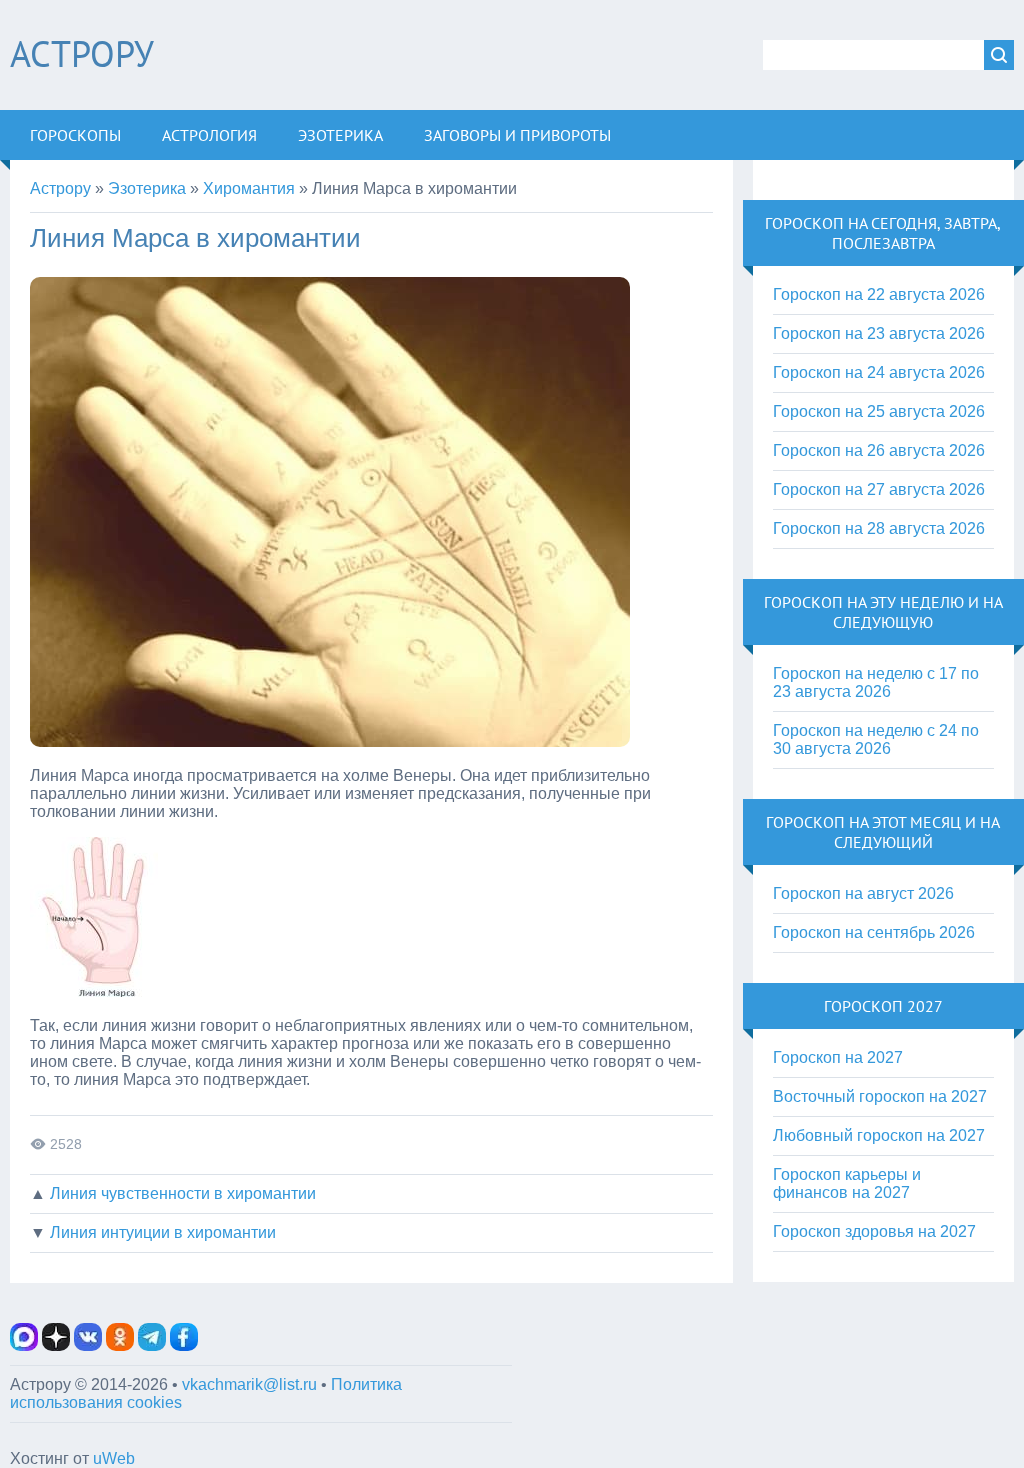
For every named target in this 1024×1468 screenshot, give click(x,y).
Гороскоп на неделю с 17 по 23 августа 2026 (876, 682)
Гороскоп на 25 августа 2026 (879, 411)
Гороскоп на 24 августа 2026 (879, 372)
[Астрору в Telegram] (152, 1345)
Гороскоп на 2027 (838, 1057)
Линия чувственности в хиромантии (183, 1193)
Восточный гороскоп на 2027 (880, 1096)
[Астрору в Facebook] (184, 1345)
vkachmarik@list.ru (249, 1384)
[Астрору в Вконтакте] (88, 1345)
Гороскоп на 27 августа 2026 (879, 489)
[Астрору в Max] (24, 1345)
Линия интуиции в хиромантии (163, 1232)
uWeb (114, 1458)
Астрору (82, 53)
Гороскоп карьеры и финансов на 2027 (847, 1183)
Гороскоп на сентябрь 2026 (874, 932)
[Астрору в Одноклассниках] (120, 1345)
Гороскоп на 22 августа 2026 (879, 294)
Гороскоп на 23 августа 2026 (879, 333)
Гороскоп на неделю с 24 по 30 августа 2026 (876, 739)
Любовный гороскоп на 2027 (879, 1135)
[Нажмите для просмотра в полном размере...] (94, 991)
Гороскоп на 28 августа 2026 (879, 528)
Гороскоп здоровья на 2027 (874, 1231)
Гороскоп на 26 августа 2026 (879, 450)
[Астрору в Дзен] (56, 1345)
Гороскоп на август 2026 (863, 893)
